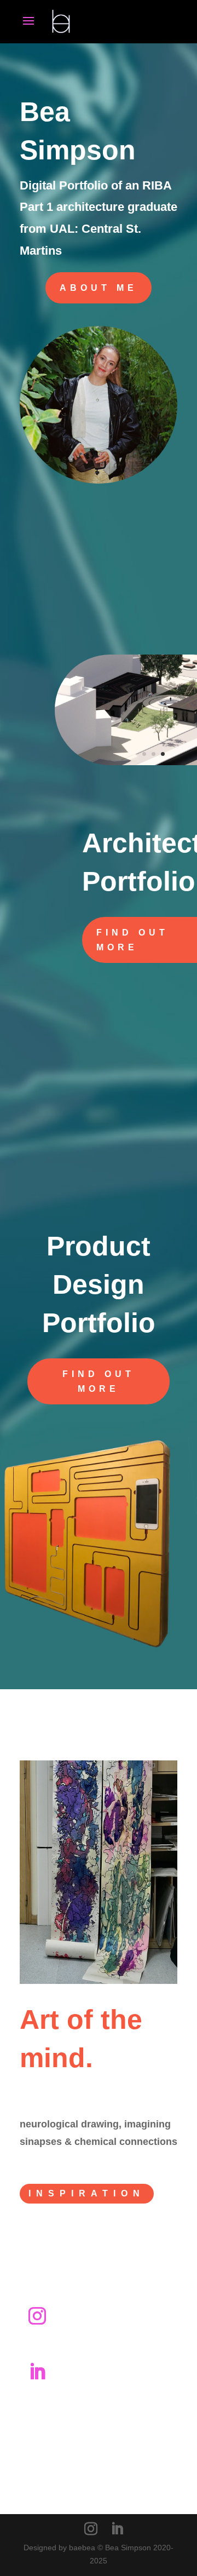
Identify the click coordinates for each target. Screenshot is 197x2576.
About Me (99, 288)
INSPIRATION (87, 2193)
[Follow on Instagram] (37, 2316)
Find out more (99, 1381)
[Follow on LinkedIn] (37, 2372)
